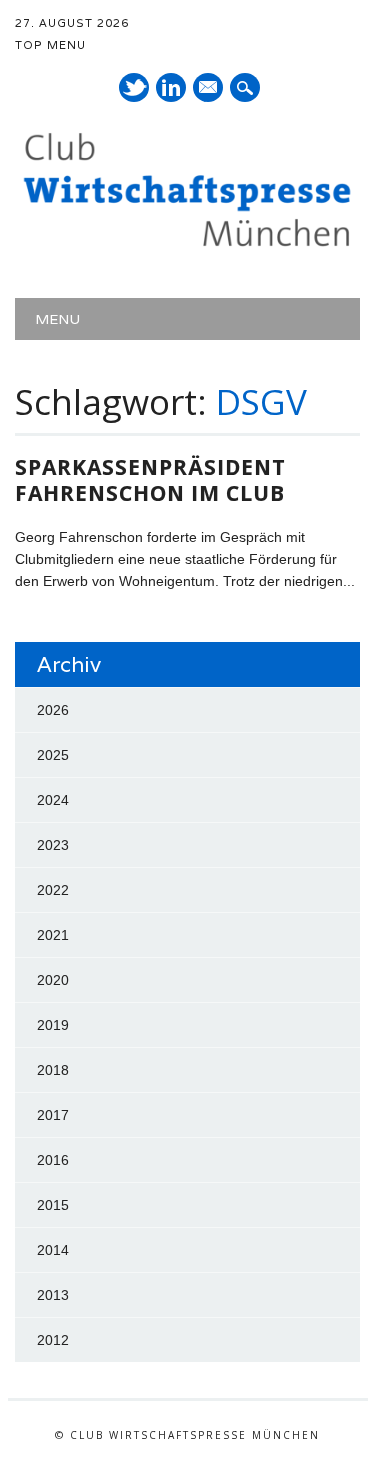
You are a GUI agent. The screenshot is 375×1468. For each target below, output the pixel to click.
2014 (53, 1250)
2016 (53, 1160)
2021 (53, 935)
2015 (53, 1205)
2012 (53, 1340)
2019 (53, 1025)
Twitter (134, 87)
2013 (53, 1295)
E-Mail (209, 89)
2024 (53, 800)
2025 (53, 755)
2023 (53, 845)
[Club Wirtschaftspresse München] (187, 246)
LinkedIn (171, 87)
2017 (53, 1115)
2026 (53, 710)
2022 (53, 890)
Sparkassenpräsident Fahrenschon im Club (150, 480)
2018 (53, 1070)
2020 (53, 980)
